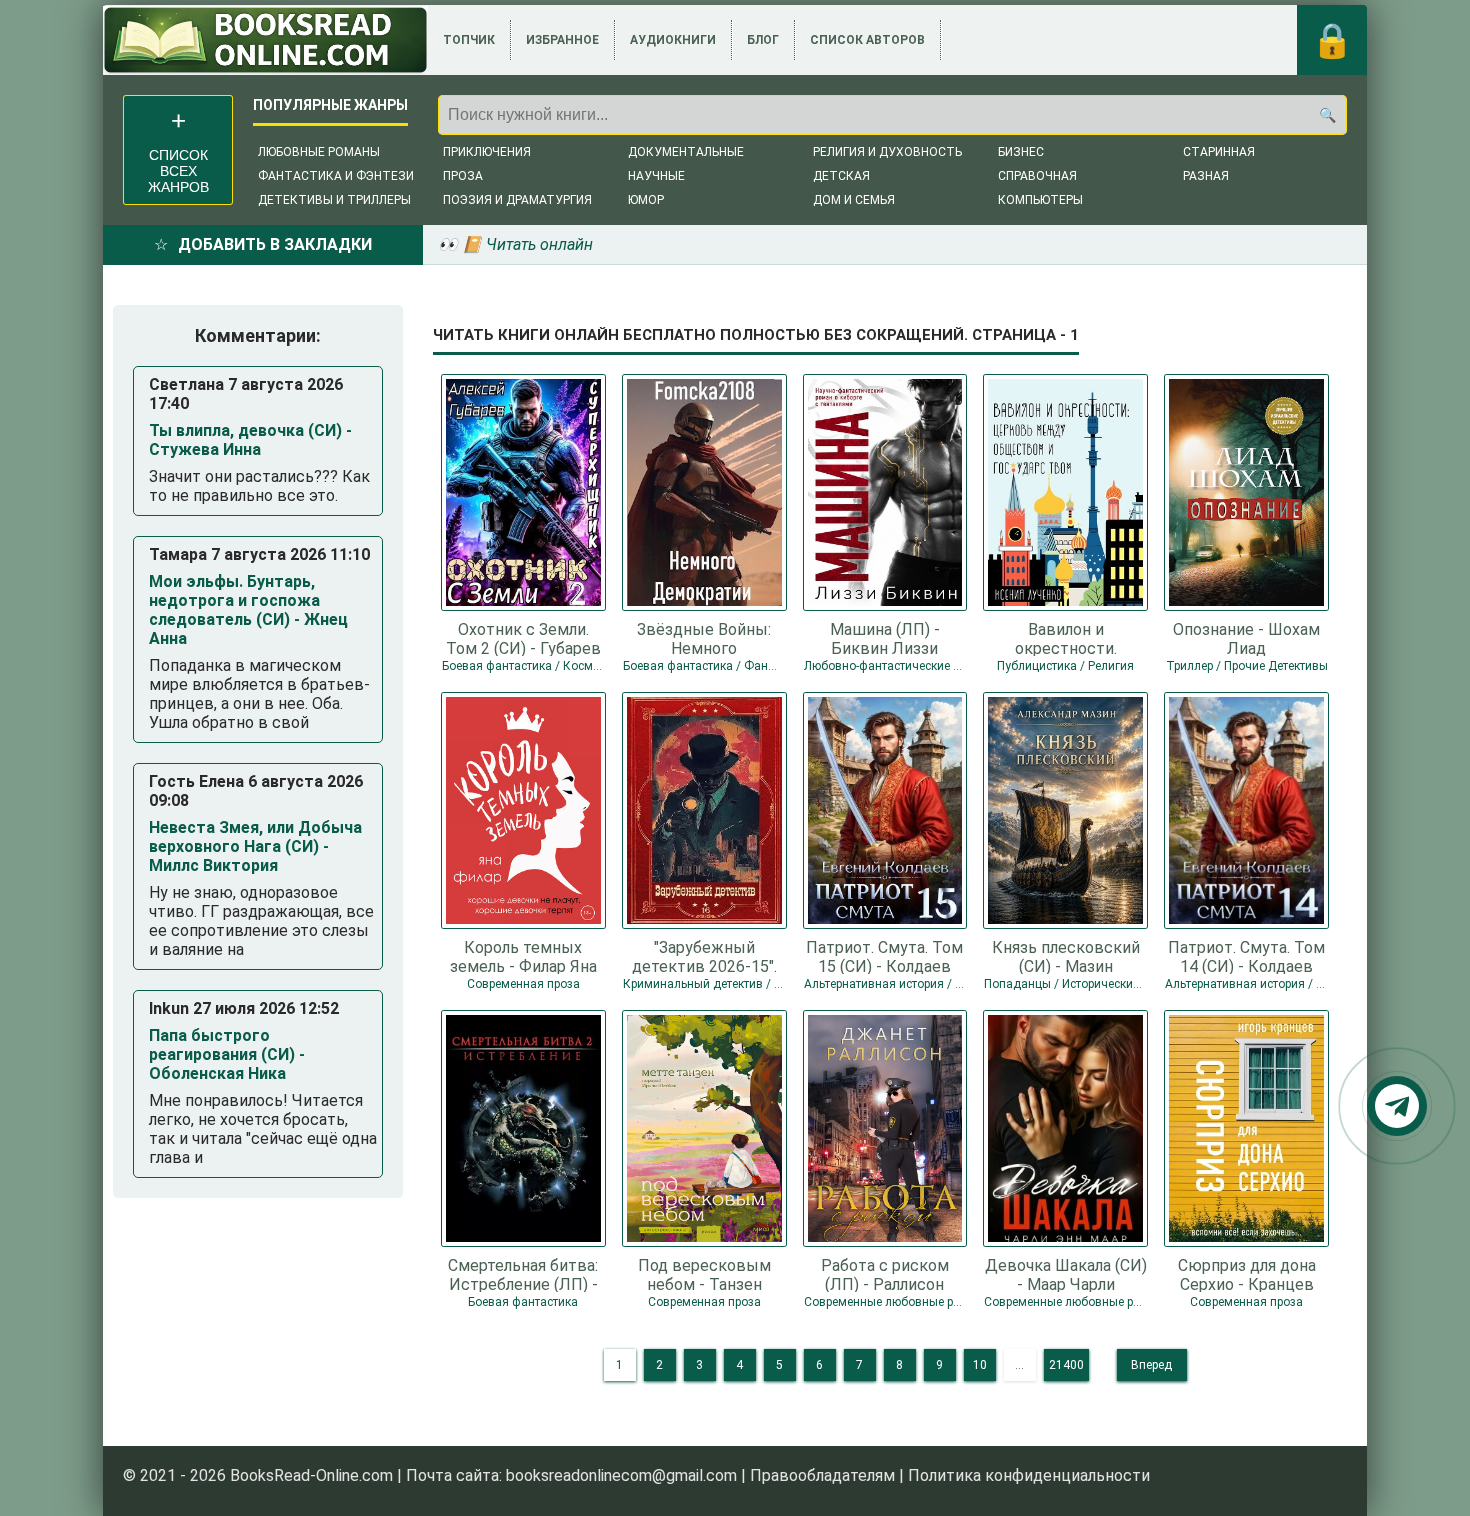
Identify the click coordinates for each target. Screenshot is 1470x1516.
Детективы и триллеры (334, 200)
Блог (763, 40)
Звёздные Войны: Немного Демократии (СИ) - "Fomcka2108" (704, 638)
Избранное (562, 40)
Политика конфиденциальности (1029, 1475)
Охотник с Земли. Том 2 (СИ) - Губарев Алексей (523, 638)
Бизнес (1021, 152)
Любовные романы (319, 152)
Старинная (1219, 152)
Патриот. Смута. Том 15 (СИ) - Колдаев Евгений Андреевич (884, 956)
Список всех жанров (178, 171)
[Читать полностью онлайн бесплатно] (265, 40)
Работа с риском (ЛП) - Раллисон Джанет (885, 1274)
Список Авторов (867, 40)
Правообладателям (822, 1475)
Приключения (487, 152)
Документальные (686, 152)
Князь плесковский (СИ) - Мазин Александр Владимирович (1066, 956)
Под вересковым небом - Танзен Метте (704, 1274)
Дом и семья (854, 200)
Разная (1206, 176)
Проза (463, 176)
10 (980, 1365)
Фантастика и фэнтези (336, 176)
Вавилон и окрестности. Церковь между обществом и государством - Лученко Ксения (1065, 638)
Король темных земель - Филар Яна (523, 956)
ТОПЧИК (469, 40)
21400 (1066, 1365)
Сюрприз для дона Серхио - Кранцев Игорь (1247, 1274)
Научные (656, 176)
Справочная (1037, 176)
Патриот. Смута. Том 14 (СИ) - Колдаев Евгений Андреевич (1246, 956)
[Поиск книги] (1327, 115)
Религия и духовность (887, 152)
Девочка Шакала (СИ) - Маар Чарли (1066, 1274)
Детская (841, 176)
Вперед (1151, 1365)
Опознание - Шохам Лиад (1246, 638)
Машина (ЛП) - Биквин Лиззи (885, 638)
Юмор (646, 200)
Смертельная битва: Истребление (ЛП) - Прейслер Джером (523, 1274)
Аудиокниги (673, 40)
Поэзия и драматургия (517, 200)
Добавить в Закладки (275, 244)
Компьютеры (1040, 200)
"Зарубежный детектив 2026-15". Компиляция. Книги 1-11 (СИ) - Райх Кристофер (704, 956)
